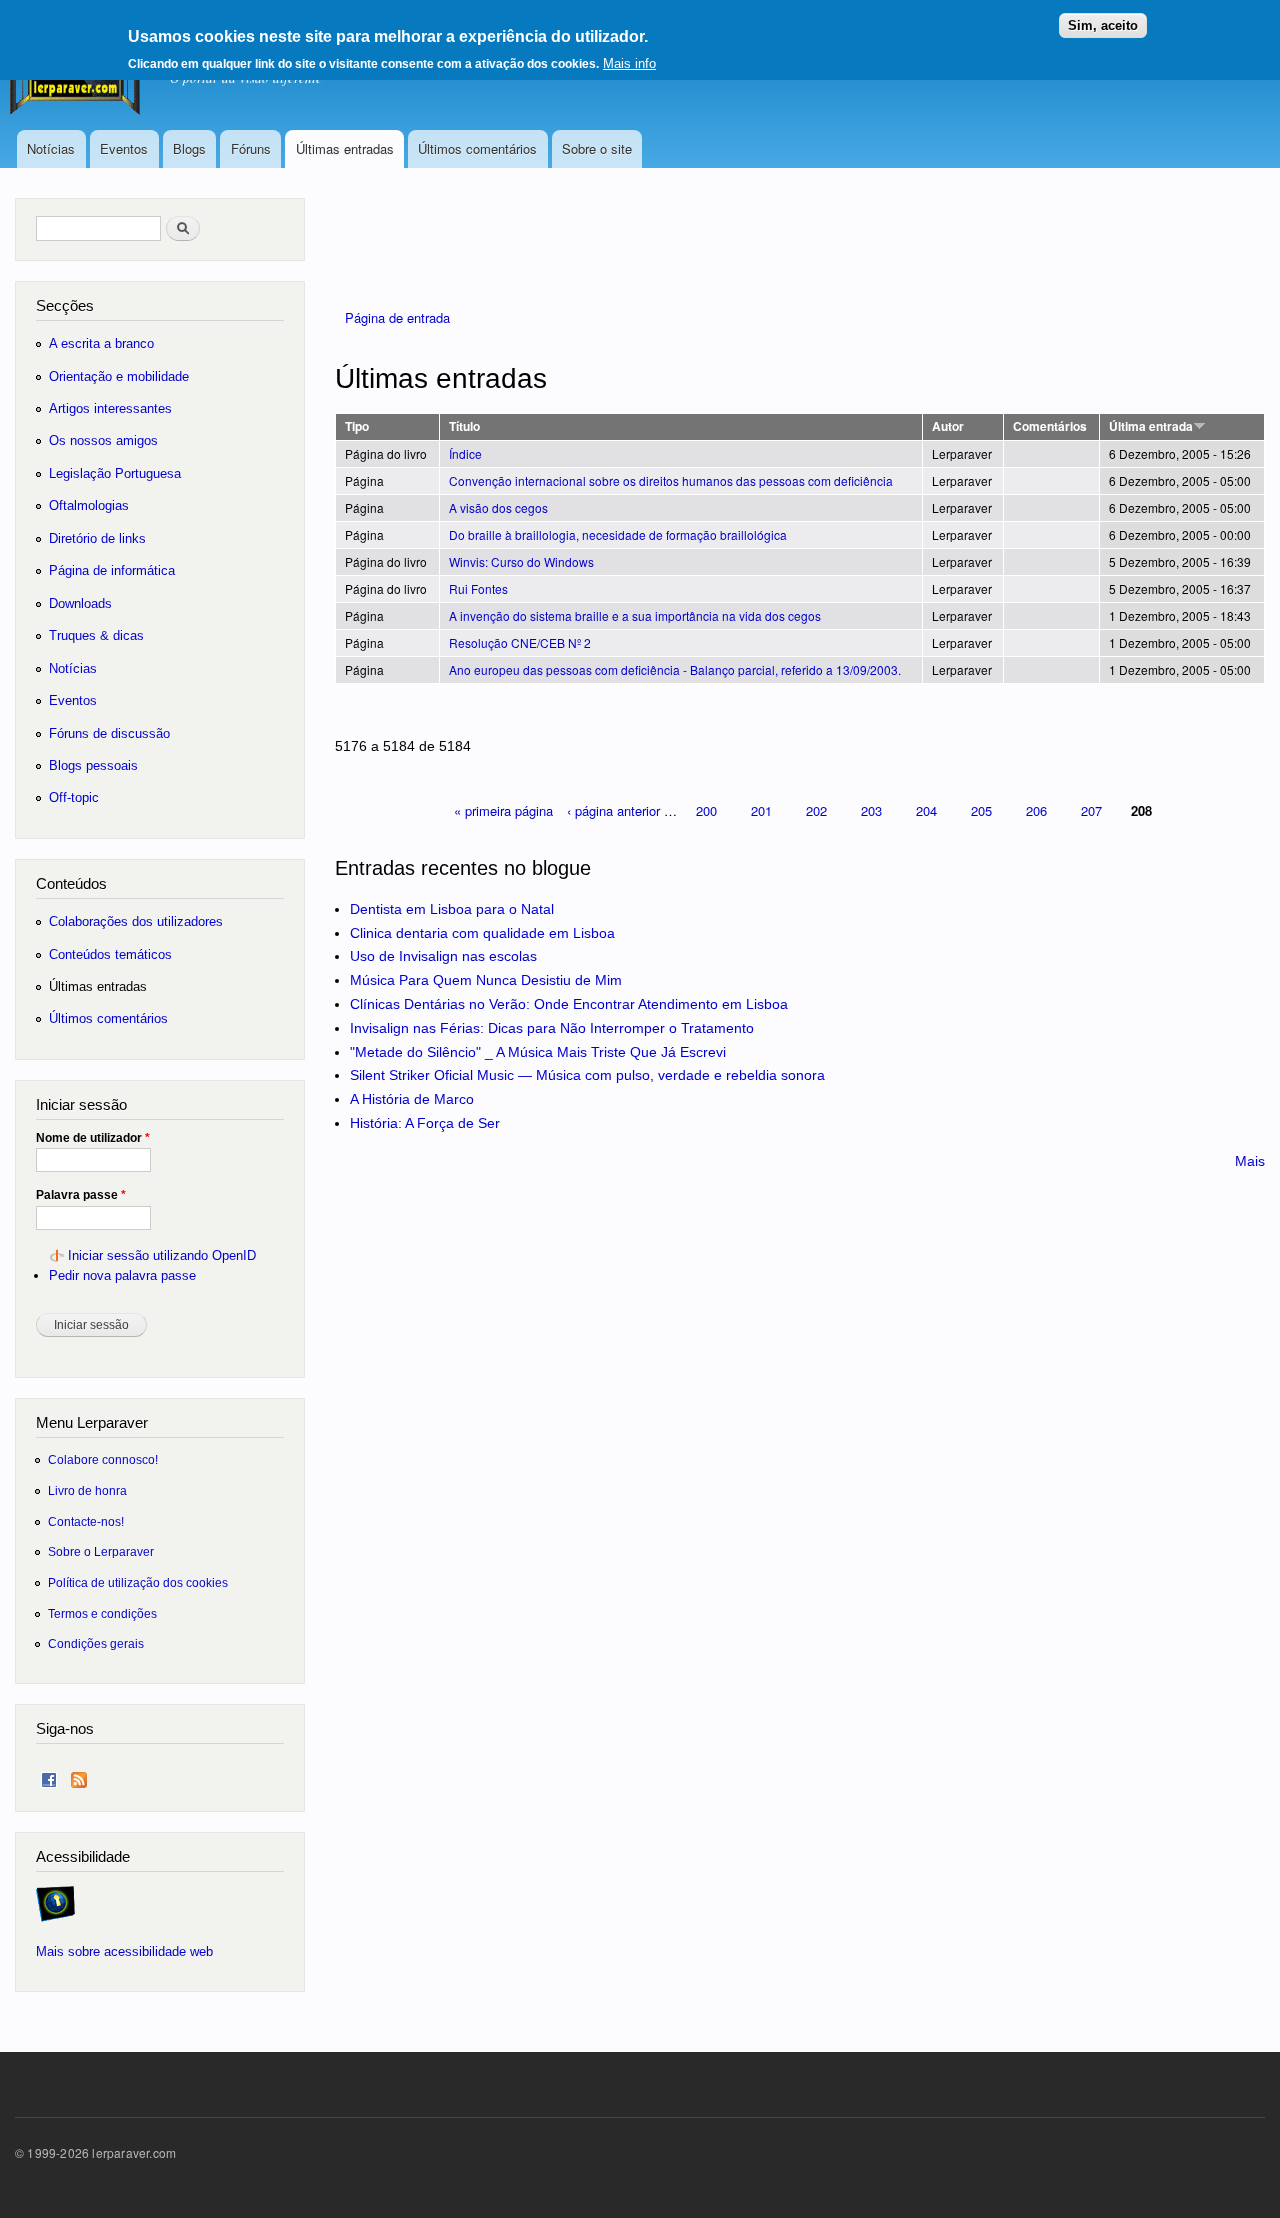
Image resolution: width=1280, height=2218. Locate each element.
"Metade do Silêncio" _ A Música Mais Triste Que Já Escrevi (538, 1052)
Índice (465, 453)
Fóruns (251, 148)
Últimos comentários (477, 148)
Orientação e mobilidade (119, 376)
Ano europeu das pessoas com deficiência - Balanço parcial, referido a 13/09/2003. (675, 669)
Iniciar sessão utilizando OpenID (162, 1255)
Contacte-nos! (86, 1521)
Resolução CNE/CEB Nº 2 (520, 642)
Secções (65, 305)
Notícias (51, 148)
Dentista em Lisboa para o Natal (452, 909)
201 (761, 810)
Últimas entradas (345, 148)
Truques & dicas (96, 635)
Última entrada (1151, 426)
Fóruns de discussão (109, 733)
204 (926, 810)
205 (981, 810)
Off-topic (74, 797)
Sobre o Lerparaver (101, 1551)
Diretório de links (97, 538)
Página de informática (112, 570)
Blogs (189, 148)
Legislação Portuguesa (115, 473)
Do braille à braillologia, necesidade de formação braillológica (618, 534)
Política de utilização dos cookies (138, 1582)
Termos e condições (102, 1613)
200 (706, 810)
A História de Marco (412, 1099)
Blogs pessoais (93, 765)
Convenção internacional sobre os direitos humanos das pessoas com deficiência (671, 480)
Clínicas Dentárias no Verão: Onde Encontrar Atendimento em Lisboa (569, 1004)
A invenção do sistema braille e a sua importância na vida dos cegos (635, 615)
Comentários (1050, 426)
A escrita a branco (101, 343)
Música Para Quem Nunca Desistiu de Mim (486, 980)
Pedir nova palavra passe (122, 1275)
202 (816, 810)
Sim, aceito (1103, 25)
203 (871, 810)
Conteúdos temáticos (110, 954)
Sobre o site (597, 148)
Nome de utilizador (93, 1138)
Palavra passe (81, 1195)
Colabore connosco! (103, 1459)
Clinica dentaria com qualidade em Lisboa (482, 933)
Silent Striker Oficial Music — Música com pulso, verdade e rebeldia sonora (587, 1075)
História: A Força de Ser (425, 1123)
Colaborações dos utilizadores (136, 921)
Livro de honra (87, 1490)
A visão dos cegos (498, 507)
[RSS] (79, 1775)
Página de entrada (397, 317)
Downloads (80, 603)
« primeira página (503, 810)
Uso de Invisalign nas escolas (443, 956)
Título (464, 426)
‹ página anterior (613, 810)
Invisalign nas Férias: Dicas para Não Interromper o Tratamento (552, 1028)
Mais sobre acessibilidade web (124, 1951)
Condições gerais (96, 1643)
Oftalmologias (89, 505)
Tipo (357, 426)
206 (1036, 810)
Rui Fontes (478, 588)
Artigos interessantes (110, 408)
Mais (1250, 1161)
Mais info (629, 63)
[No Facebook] (49, 1775)
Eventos (124, 148)
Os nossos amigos (103, 440)
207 (1091, 810)
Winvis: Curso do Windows (521, 561)
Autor (948, 426)
